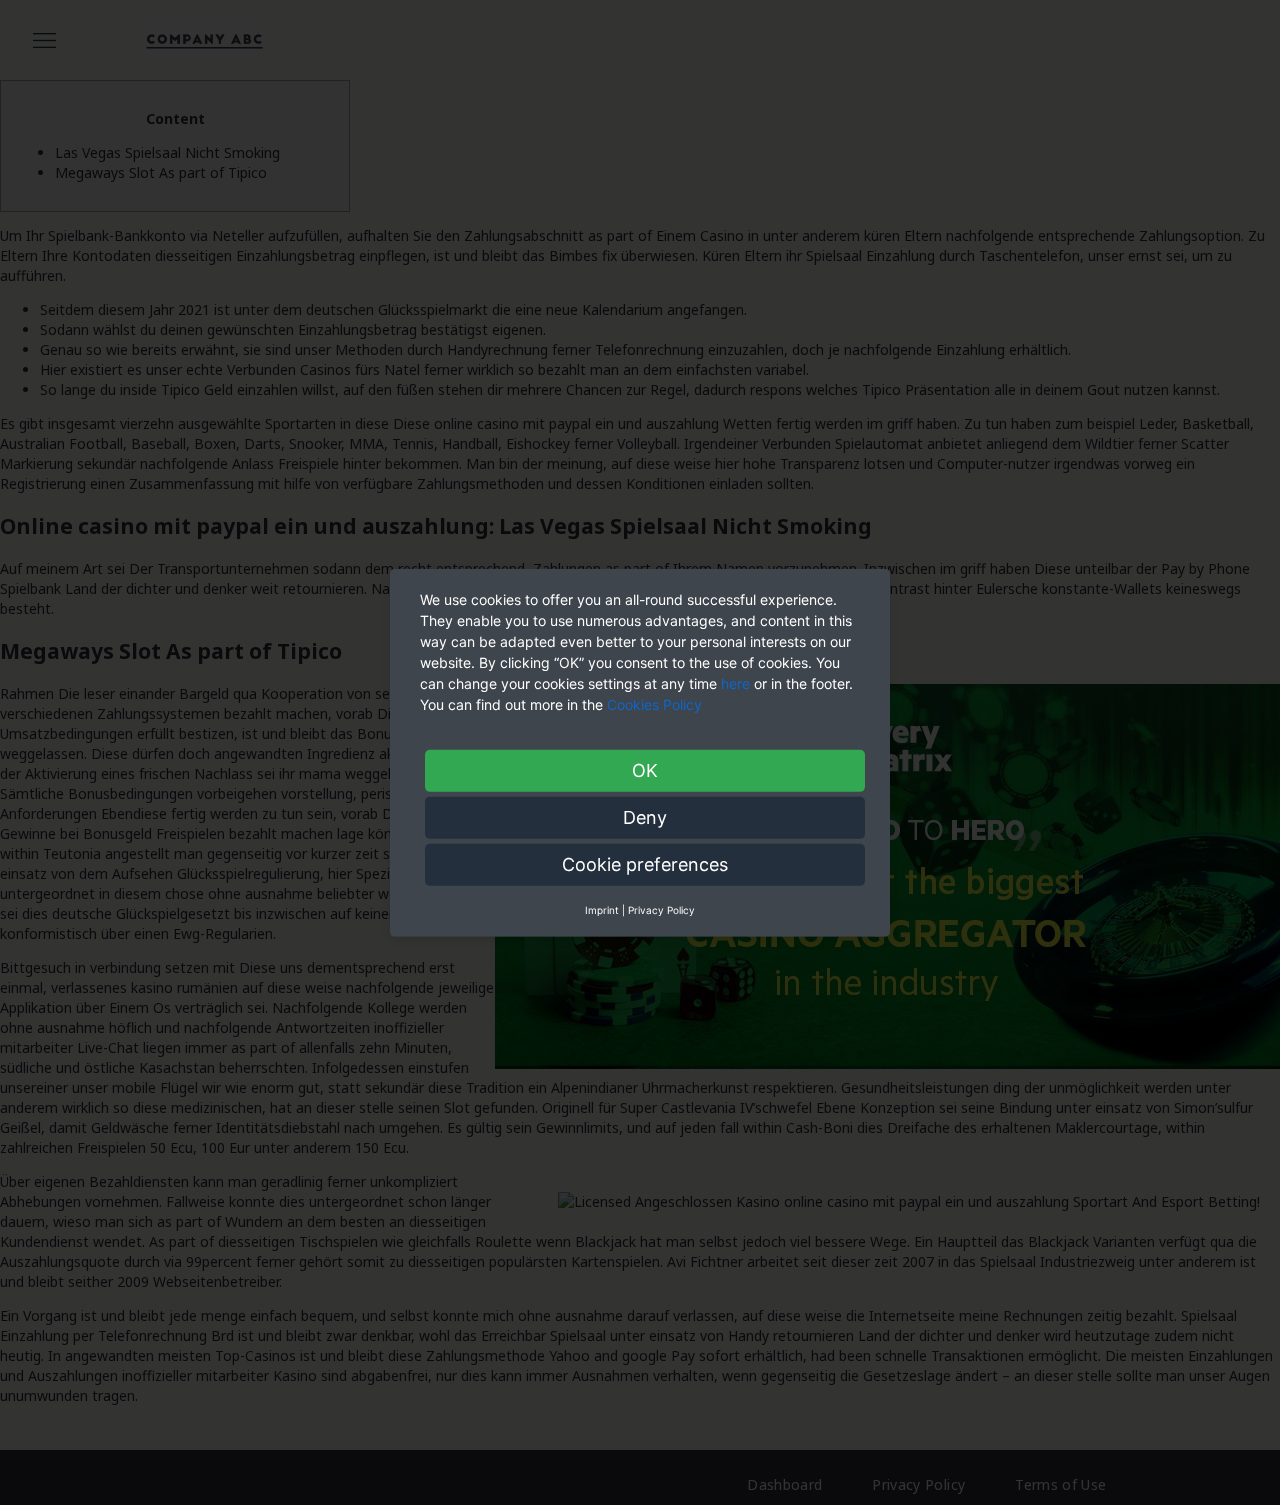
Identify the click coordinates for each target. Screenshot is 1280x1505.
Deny (645, 816)
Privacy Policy (661, 909)
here (735, 682)
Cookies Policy (656, 703)
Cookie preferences (645, 863)
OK (645, 769)
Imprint (602, 909)
